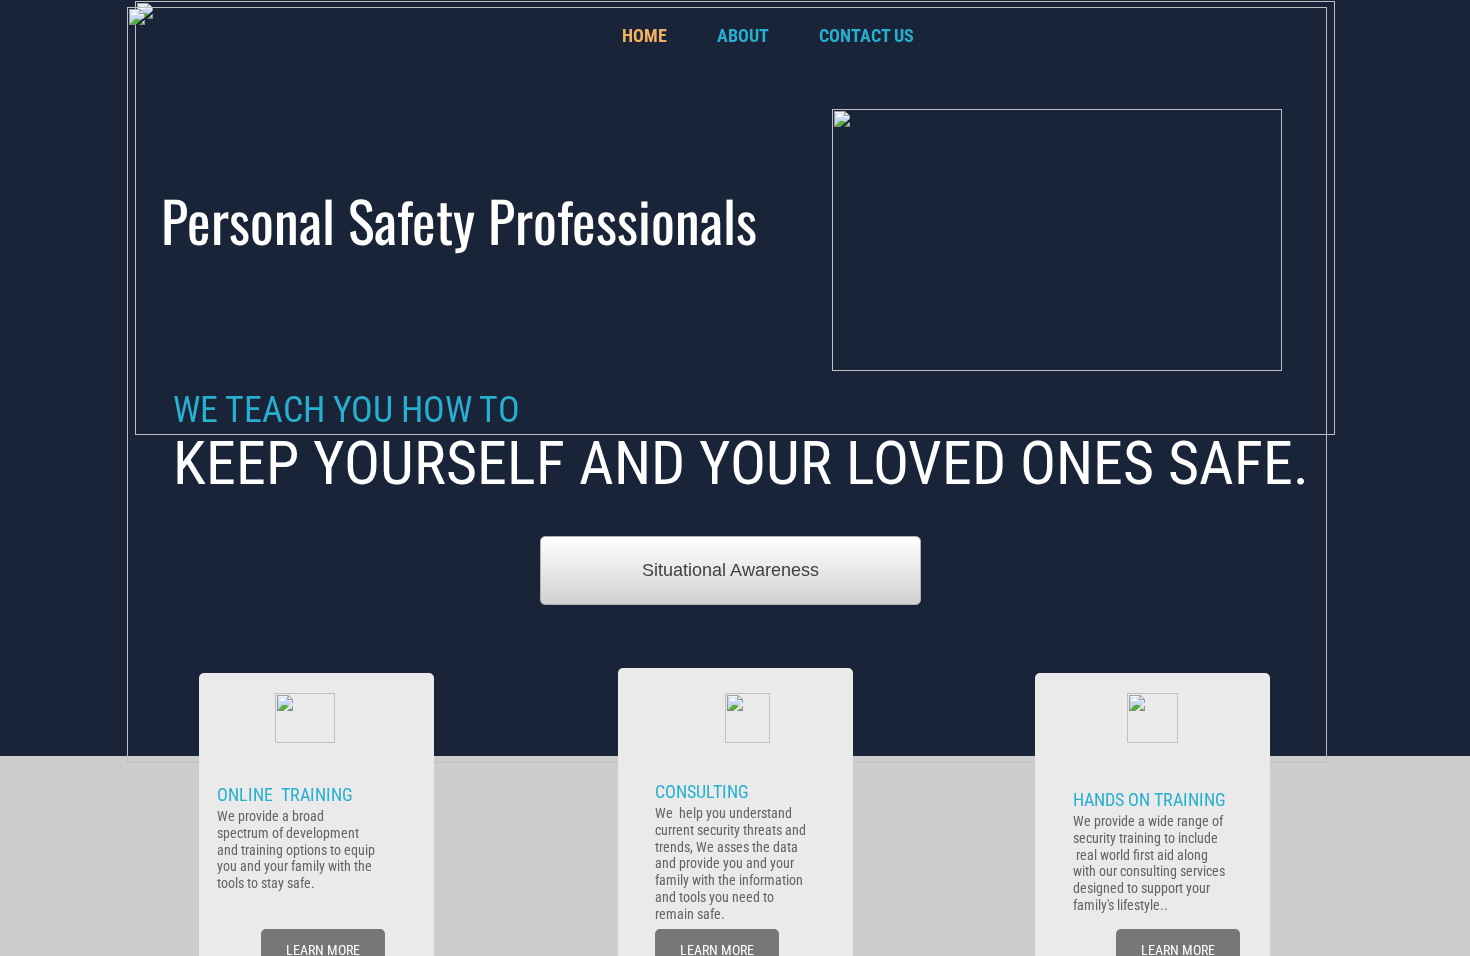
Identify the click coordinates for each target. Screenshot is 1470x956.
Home (644, 35)
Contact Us (866, 35)
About (743, 35)
